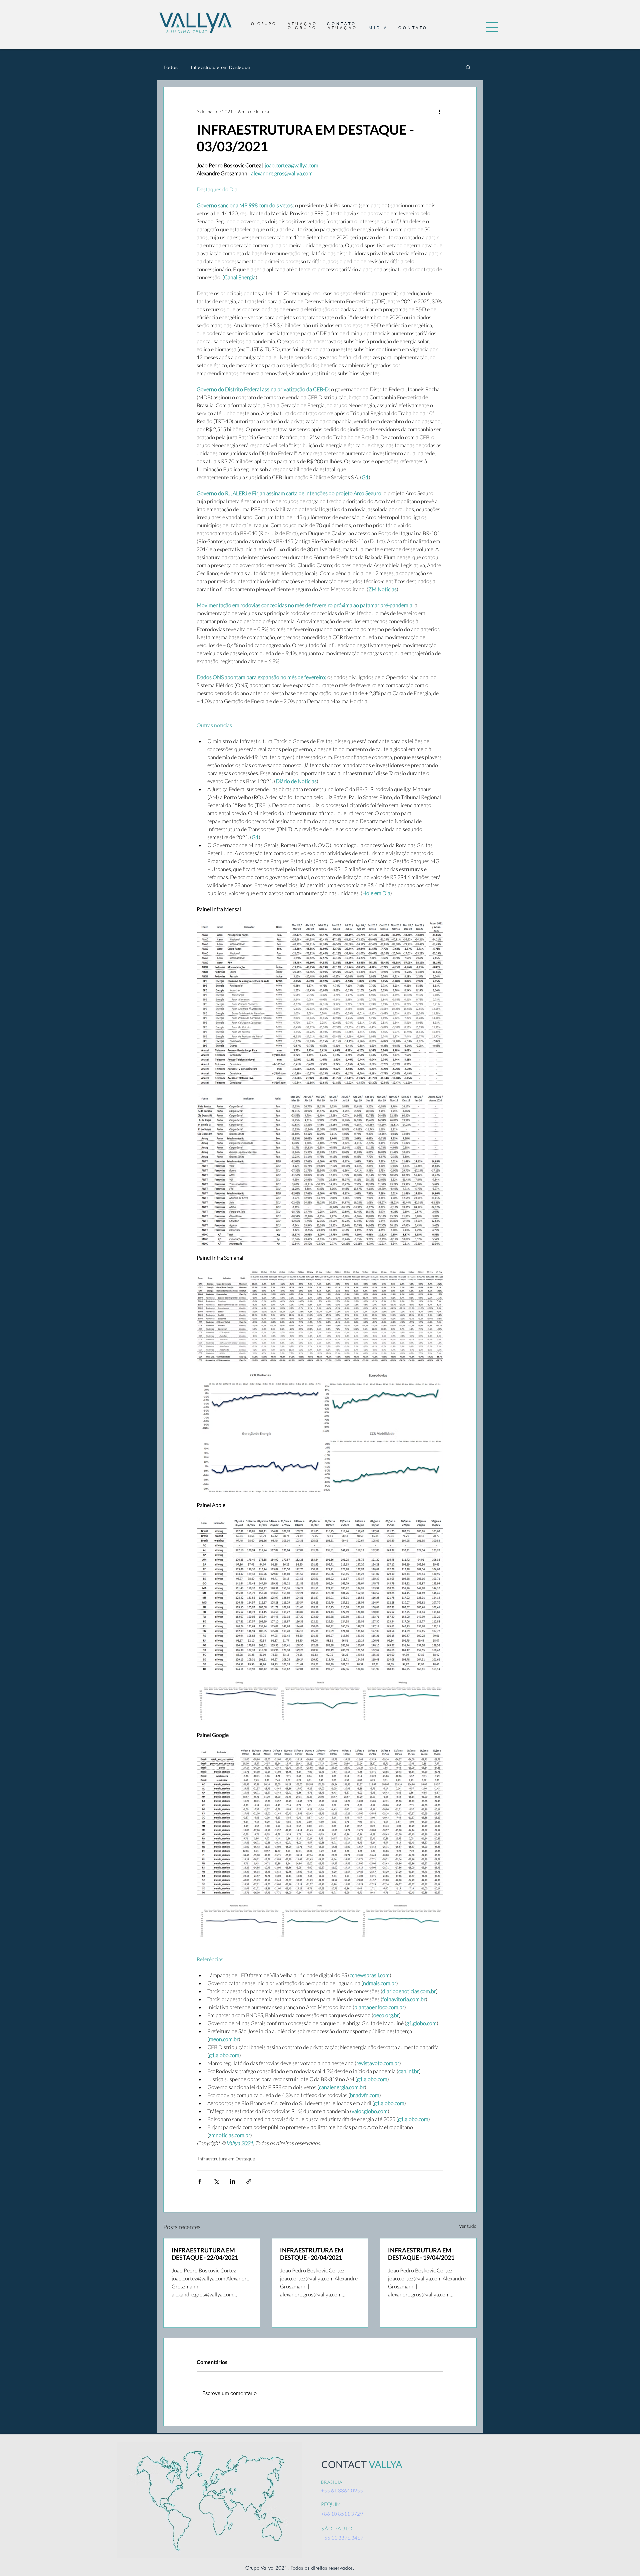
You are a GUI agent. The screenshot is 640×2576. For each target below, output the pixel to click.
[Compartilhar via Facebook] (200, 2181)
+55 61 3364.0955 (342, 2490)
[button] (492, 27)
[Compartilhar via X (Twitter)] (216, 2181)
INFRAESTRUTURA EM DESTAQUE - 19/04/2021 (421, 2254)
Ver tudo (468, 2226)
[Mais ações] (439, 111)
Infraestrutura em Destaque (220, 67)
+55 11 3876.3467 (342, 2538)
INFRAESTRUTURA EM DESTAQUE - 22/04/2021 (205, 2254)
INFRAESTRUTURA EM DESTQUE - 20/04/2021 (312, 2254)
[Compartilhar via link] (249, 2181)
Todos (170, 67)
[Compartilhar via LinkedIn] (232, 2181)
